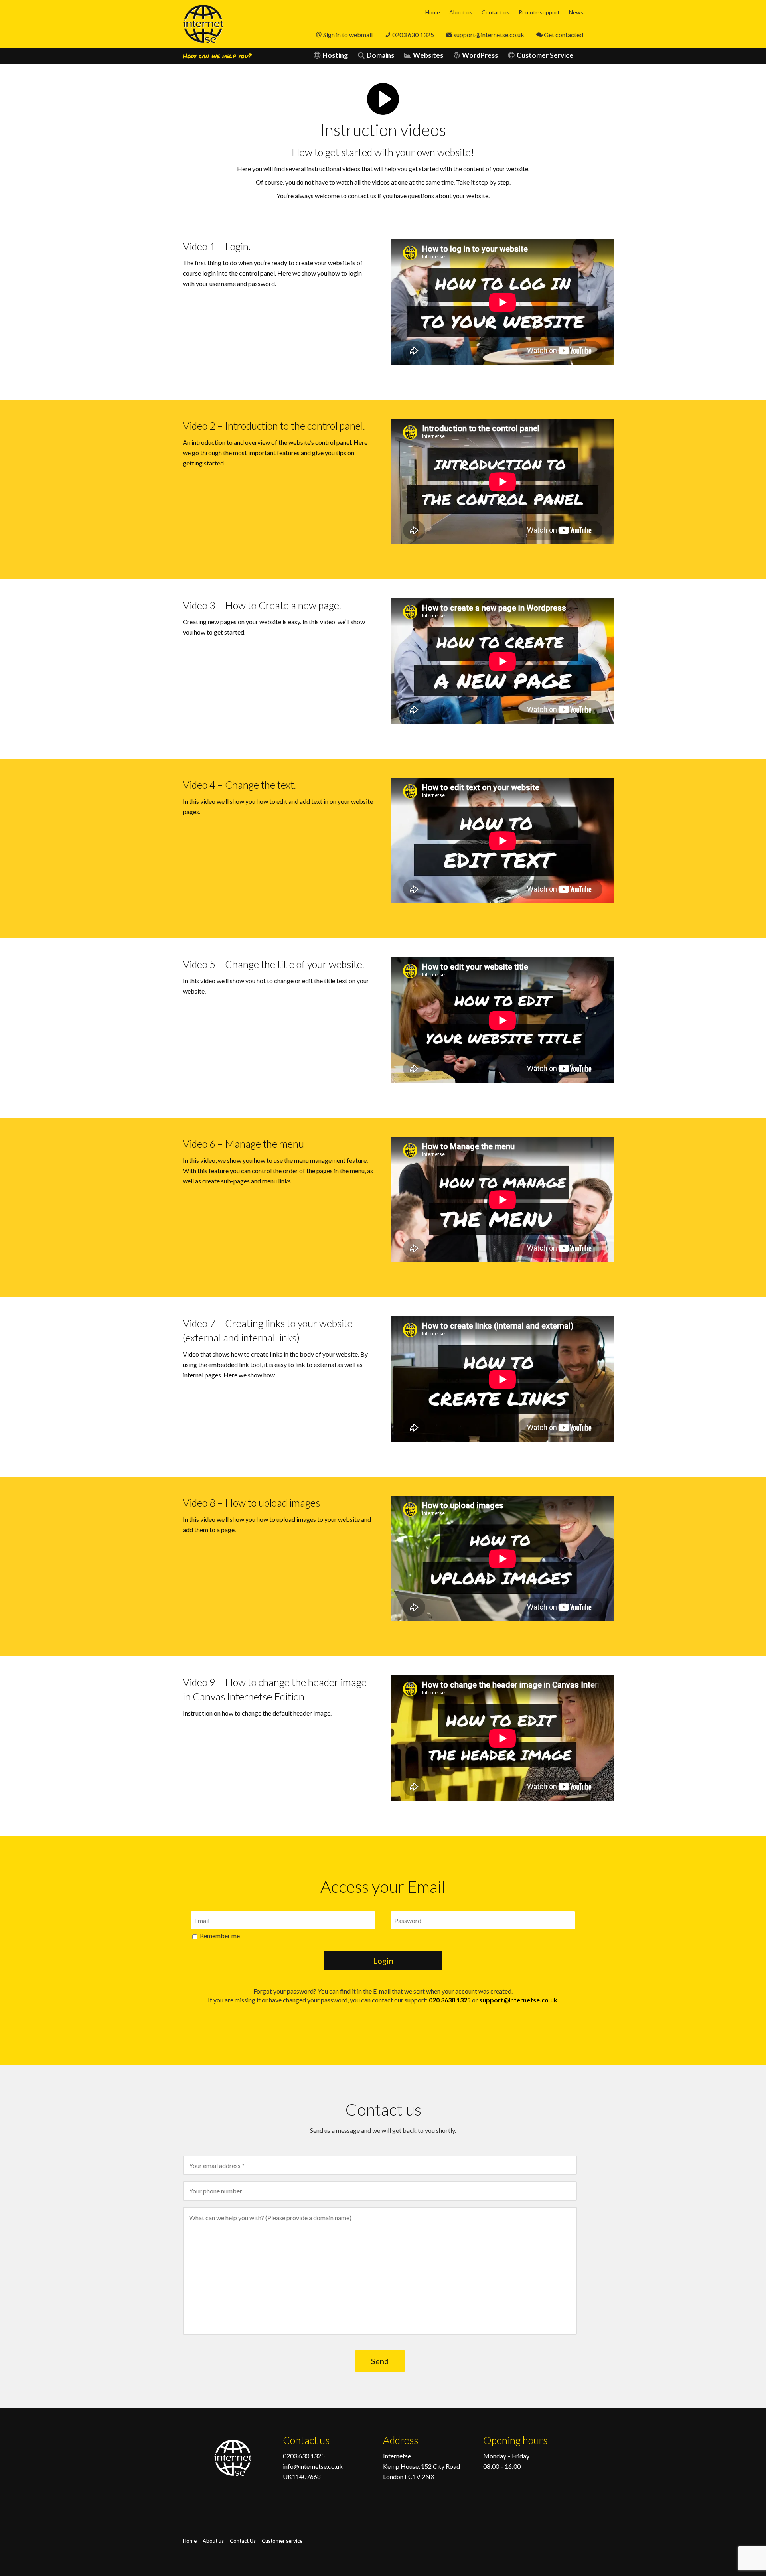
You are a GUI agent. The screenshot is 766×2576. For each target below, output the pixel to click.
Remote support (539, 12)
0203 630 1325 (413, 35)
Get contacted (564, 35)
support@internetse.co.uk (489, 35)
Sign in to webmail (348, 35)
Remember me (219, 1936)
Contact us (496, 12)
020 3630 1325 (450, 2000)
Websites (428, 55)
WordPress (480, 55)
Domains (380, 55)
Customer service (282, 2541)
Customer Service (545, 55)
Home (433, 12)
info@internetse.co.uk (313, 2466)
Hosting (335, 55)
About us (461, 12)
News (576, 12)
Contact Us (243, 2541)
